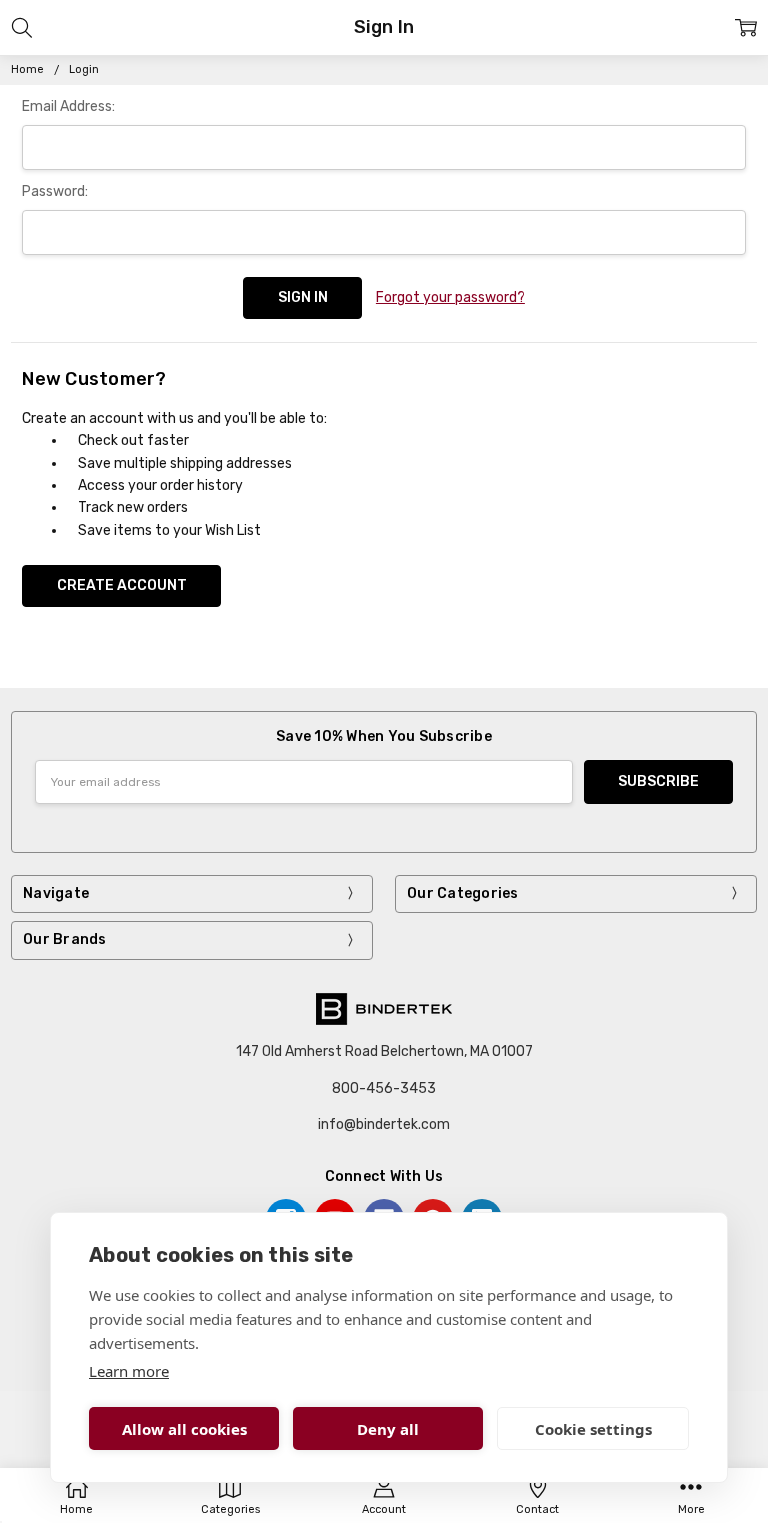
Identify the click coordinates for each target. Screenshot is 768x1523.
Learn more (129, 1371)
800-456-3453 (384, 1088)
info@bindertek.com (384, 1124)
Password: (55, 191)
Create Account (122, 585)
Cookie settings (593, 1429)
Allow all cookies (184, 1429)
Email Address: (68, 106)
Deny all (388, 1429)
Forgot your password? (450, 297)
